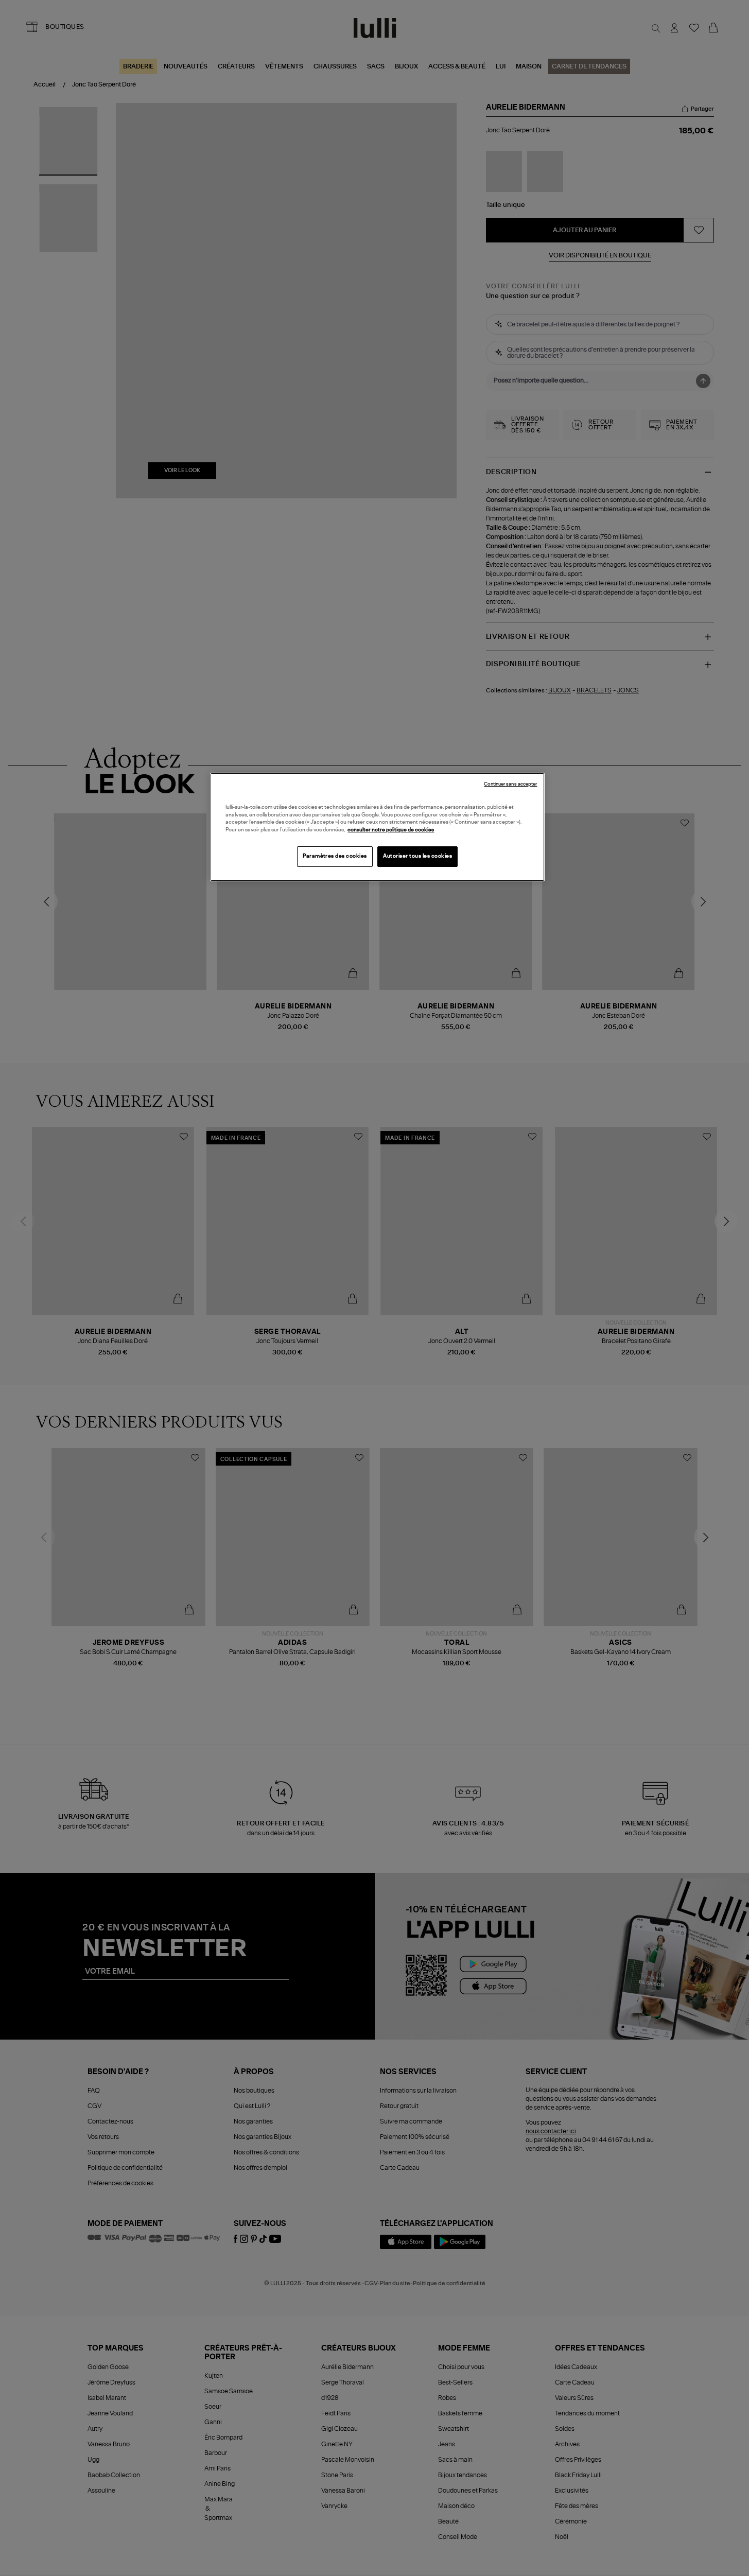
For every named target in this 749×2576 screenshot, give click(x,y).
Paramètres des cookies (335, 856)
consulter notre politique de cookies (391, 830)
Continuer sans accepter (510, 784)
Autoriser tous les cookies (417, 856)
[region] (377, 827)
